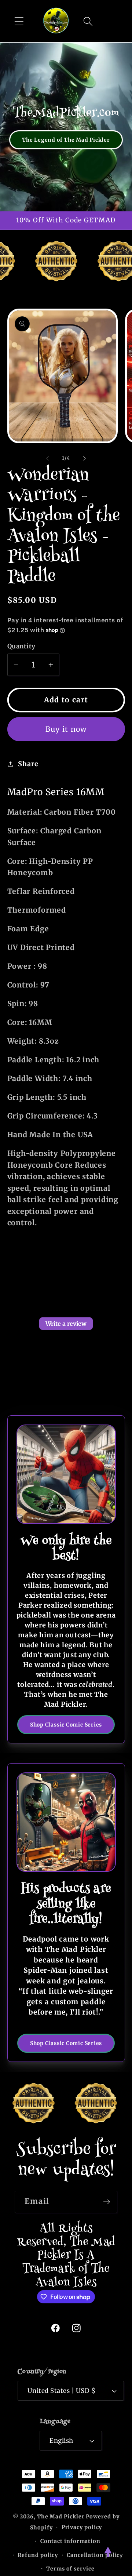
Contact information (70, 2541)
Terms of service (70, 2569)
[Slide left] (47, 458)
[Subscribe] (107, 2202)
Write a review (66, 1324)
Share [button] (28, 764)
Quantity (21, 646)
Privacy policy (82, 2527)
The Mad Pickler (61, 2517)
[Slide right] (85, 458)
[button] (19, 21)
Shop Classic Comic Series (66, 1725)
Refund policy (38, 2555)
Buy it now (66, 729)
